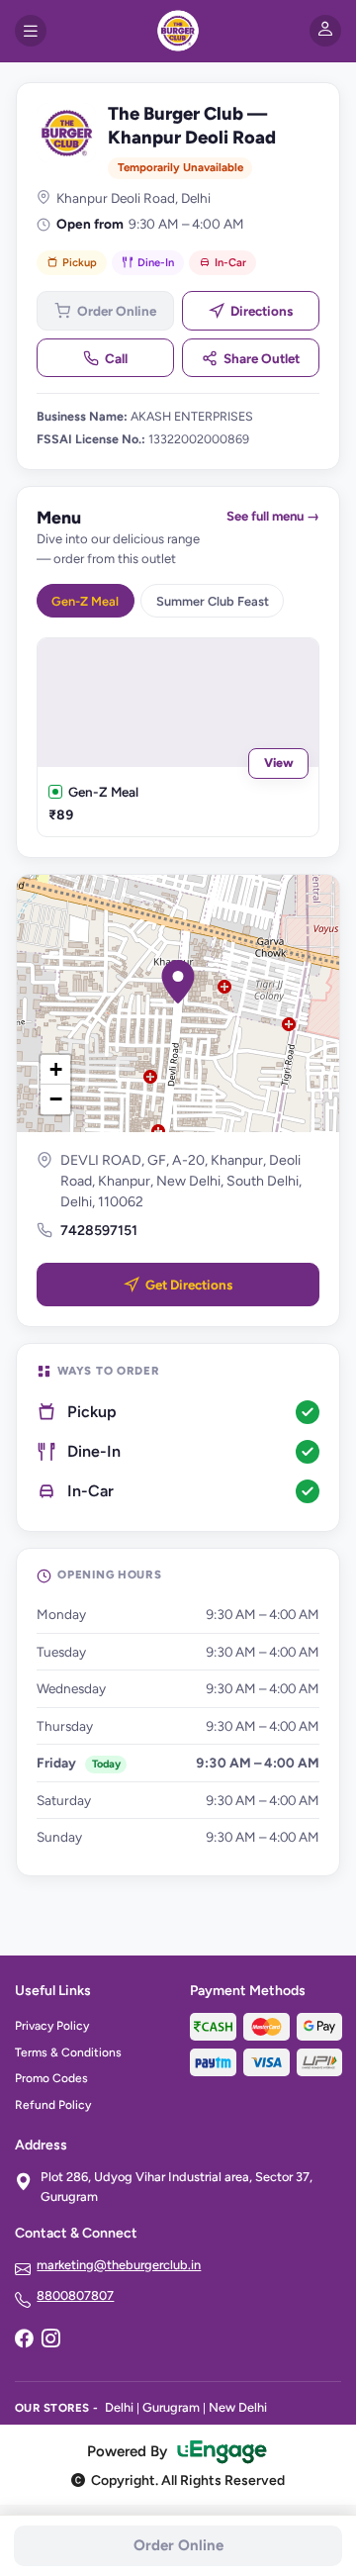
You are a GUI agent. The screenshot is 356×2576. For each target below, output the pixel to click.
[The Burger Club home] (178, 31)
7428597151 (99, 1231)
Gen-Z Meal (85, 601)
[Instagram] (50, 2339)
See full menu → (273, 516)
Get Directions (189, 1285)
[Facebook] (24, 2339)
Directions (262, 311)
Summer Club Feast (213, 601)
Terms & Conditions (68, 2052)
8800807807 (75, 2295)
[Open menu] (31, 31)
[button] (178, 982)
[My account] (325, 31)
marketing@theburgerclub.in (119, 2265)
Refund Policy (53, 2105)
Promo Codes (51, 2078)
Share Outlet (262, 358)
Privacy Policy (52, 2026)
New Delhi (238, 2407)
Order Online (117, 311)
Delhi (119, 2407)
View (279, 763)
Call (116, 358)
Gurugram (171, 2407)
